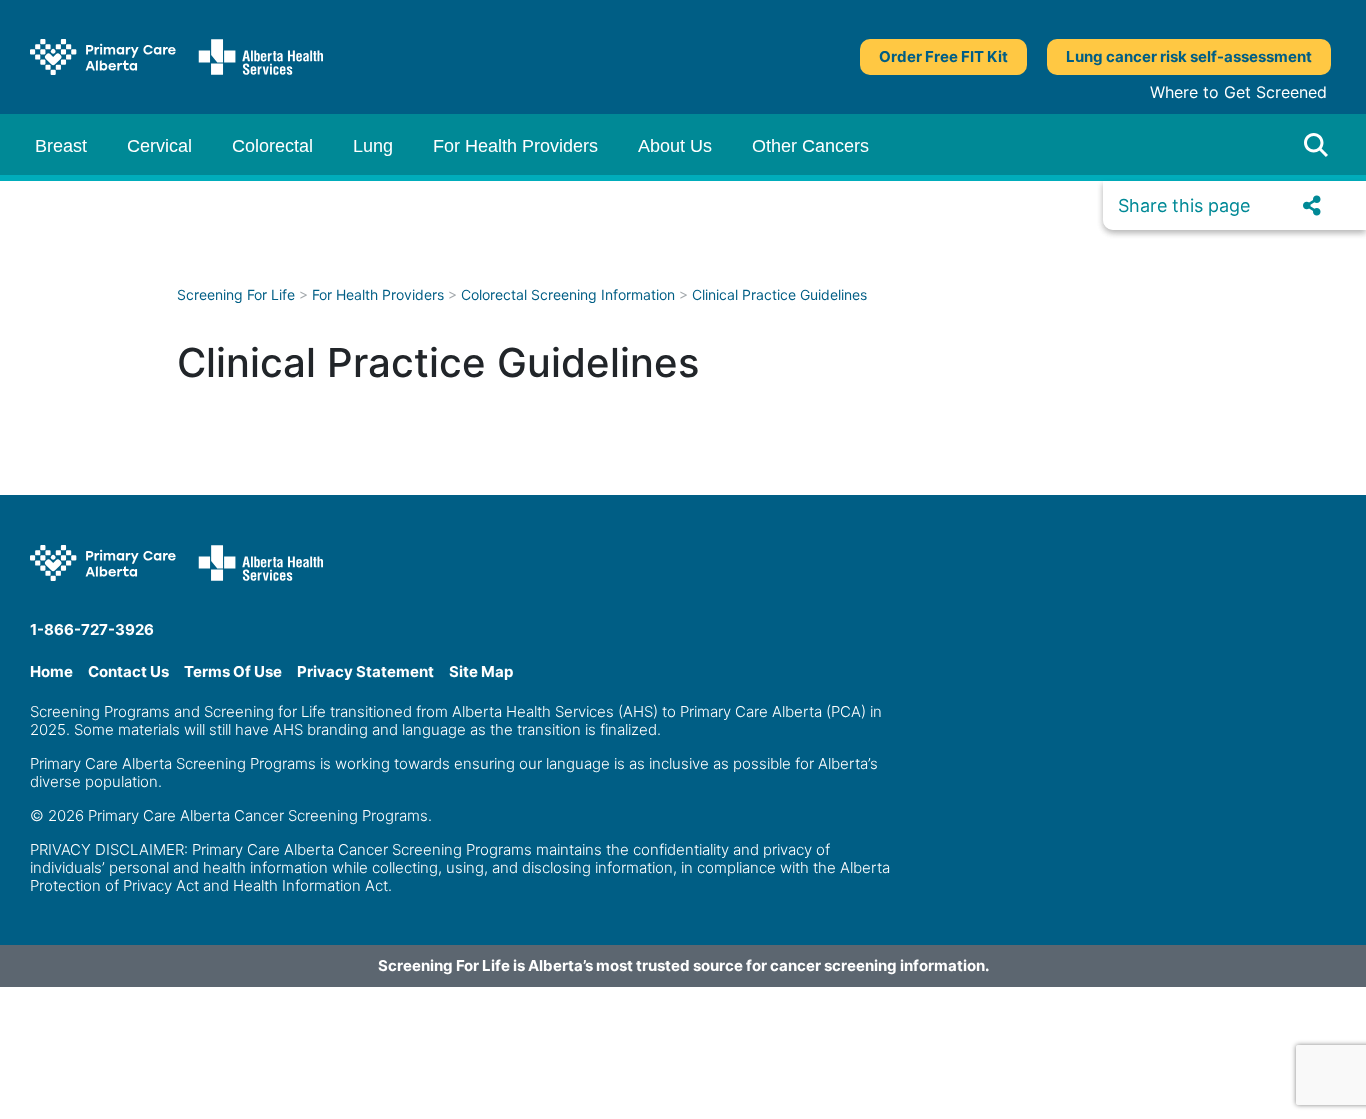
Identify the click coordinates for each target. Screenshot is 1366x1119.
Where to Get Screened (1238, 92)
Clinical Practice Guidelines (779, 294)
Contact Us (128, 671)
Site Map (481, 671)
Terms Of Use (233, 671)
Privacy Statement (365, 671)
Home (51, 671)
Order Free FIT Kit (943, 56)
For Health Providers (378, 294)
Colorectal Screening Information (568, 294)
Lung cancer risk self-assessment (1189, 56)
